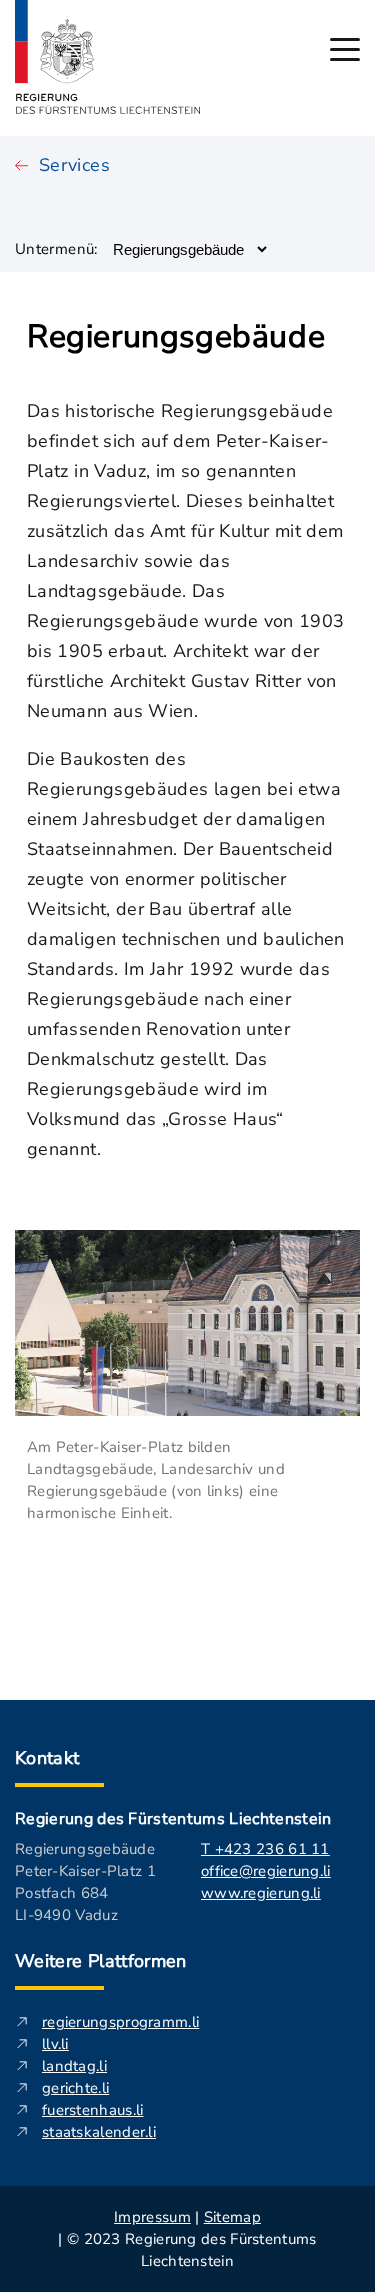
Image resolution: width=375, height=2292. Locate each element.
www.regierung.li (261, 1893)
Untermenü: (56, 249)
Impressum (152, 2217)
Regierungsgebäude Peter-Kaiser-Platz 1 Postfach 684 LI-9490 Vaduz (85, 1882)
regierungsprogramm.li (120, 2022)
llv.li (55, 2044)
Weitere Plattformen (101, 1961)
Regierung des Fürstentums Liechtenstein (173, 1819)
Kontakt (47, 1758)
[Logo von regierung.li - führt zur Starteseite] (108, 57)
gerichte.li (75, 2088)
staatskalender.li (99, 2132)
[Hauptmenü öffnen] (345, 49)
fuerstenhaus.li (93, 2110)
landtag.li (74, 2066)
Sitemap (232, 2217)
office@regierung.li (266, 1871)
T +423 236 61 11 (265, 1849)
